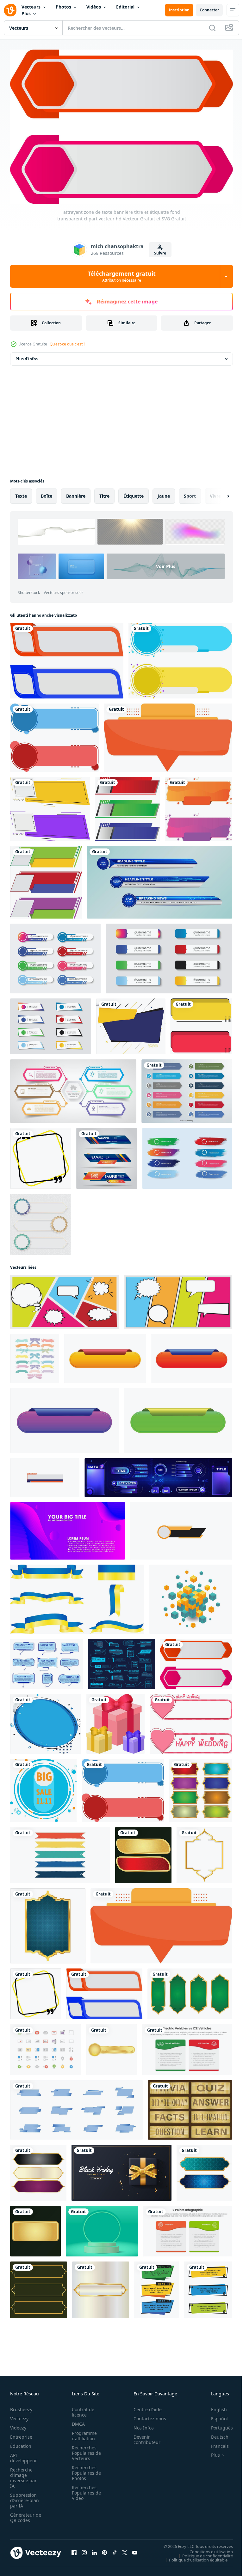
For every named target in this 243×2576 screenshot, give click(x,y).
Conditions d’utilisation (206, 2548)
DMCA (76, 2420)
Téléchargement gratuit (122, 276)
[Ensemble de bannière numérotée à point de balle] (187, 1088)
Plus (26, 13)
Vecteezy (19, 2415)
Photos (63, 7)
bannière (76, 493)
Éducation (21, 2443)
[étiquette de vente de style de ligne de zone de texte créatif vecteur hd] (50, 806)
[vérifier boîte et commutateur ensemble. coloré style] (46, 2047)
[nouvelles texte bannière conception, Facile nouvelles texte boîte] (45, 1474)
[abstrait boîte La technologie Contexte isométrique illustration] (191, 1596)
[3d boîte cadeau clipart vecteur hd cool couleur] (115, 1721)
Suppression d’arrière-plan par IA (25, 2497)
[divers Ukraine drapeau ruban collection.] (77, 1596)
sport (190, 493)
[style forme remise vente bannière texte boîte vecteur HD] (46, 879)
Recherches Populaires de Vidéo (84, 2489)
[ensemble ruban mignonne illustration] (35, 1355)
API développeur (24, 2454)
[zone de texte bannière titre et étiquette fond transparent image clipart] (67, 657)
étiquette (134, 493)
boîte (47, 493)
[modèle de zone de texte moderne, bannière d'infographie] (73, 1088)
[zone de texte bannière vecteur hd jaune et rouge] (201, 1023)
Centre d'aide (144, 2406)
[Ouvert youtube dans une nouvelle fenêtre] (135, 2549)
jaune (164, 493)
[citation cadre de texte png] (41, 1155)
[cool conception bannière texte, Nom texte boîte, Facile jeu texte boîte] (181, 1528)
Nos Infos (140, 2424)
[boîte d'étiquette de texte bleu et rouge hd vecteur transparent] (54, 734)
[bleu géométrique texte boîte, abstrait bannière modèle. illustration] (76, 2107)
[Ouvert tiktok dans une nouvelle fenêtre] (115, 2549)
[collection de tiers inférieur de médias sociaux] (55, 955)
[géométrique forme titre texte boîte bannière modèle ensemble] (157, 2287)
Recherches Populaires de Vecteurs (84, 2450)
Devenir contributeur (143, 2436)
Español (215, 2415)
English (214, 2406)
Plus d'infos (27, 356)
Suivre (160, 253)
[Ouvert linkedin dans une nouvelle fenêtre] (94, 2549)
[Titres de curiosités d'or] (190, 2107)
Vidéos (94, 7)
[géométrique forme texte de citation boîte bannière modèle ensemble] (208, 2287)
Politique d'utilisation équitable (193, 2556)
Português (217, 2424)
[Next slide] (218, 493)
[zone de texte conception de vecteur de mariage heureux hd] (191, 1721)
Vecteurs (31, 7)
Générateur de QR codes (23, 2514)
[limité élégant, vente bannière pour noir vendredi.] (121, 2170)
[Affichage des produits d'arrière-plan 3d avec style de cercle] (102, 2228)
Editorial (125, 7)
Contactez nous (146, 2415)
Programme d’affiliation (82, 2432)
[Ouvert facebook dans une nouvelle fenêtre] (74, 2549)
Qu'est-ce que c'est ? (67, 344)
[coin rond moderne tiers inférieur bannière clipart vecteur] (127, 806)
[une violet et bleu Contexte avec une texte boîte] (68, 1528)
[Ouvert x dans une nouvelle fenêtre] (125, 2549)
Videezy (18, 2424)
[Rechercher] (212, 28)
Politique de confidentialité (203, 2552)
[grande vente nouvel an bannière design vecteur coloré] (43, 1787)
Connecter (209, 10)
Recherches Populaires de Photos (84, 2469)
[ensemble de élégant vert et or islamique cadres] (190, 1991)
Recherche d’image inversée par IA (23, 2474)
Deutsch (215, 2433)
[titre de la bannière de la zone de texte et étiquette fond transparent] (168, 734)
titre (104, 493)
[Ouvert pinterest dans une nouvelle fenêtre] (104, 2549)
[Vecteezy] (10, 10)
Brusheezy (21, 2406)
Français (215, 2443)
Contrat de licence (81, 2409)
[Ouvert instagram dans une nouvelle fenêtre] (84, 2549)
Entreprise (21, 2433)
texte (21, 493)
